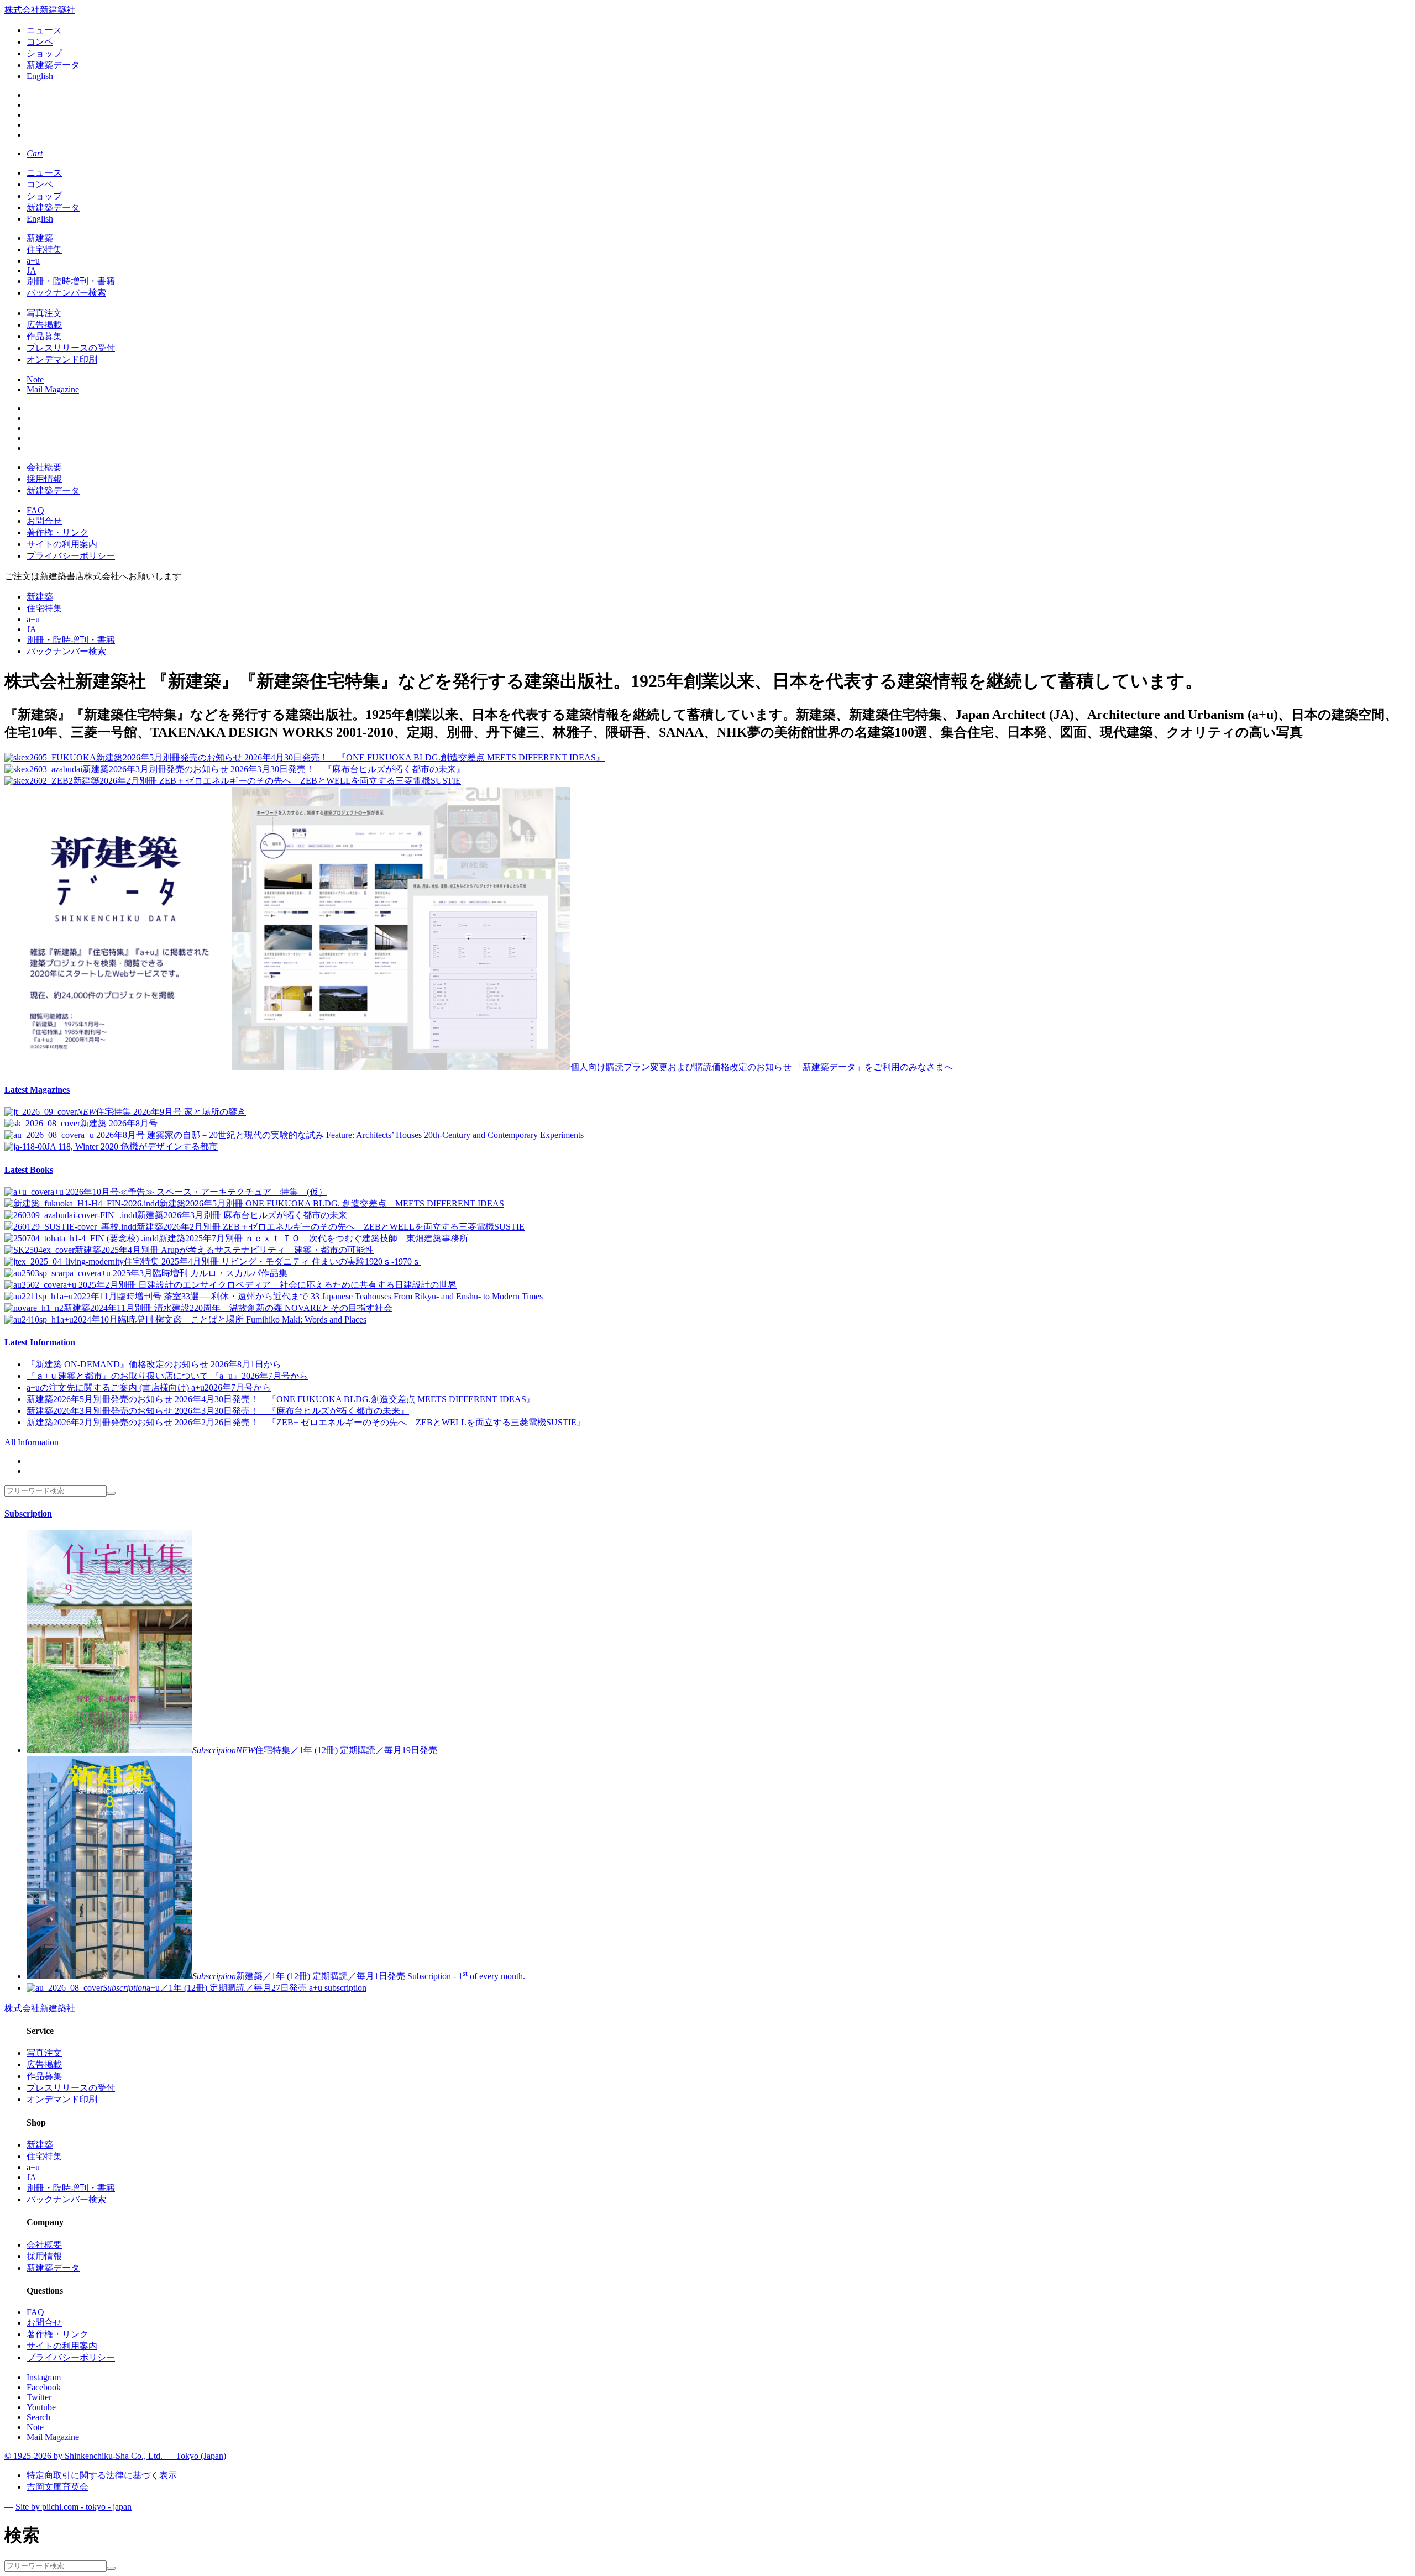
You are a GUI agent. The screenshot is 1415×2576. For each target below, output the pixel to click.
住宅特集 (44, 250)
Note (35, 379)
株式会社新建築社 (40, 10)
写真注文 (44, 313)
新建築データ (53, 65)
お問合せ (44, 521)
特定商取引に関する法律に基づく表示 (102, 2475)
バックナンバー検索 (66, 293)
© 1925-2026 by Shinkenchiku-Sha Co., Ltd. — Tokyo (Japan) (115, 2456)
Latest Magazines (37, 1090)
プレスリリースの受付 (71, 348)
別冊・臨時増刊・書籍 (71, 281)
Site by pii (74, 2507)
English (40, 76)
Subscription (28, 1513)
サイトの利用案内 (62, 544)
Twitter (39, 2397)
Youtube (41, 2407)
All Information (32, 1442)
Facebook (44, 2387)
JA (32, 271)
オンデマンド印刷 (62, 360)
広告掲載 (44, 325)
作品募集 (44, 336)
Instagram (44, 2377)
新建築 (40, 238)
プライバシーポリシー (71, 556)
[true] (111, 1493)
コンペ (40, 42)
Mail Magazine (53, 389)
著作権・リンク (57, 532)
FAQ (35, 510)
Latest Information (40, 1342)
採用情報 (44, 479)
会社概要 (44, 467)
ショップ (44, 53)
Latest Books (29, 1170)
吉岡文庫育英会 (57, 2487)
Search (38, 2417)
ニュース (44, 30)
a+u (33, 261)
